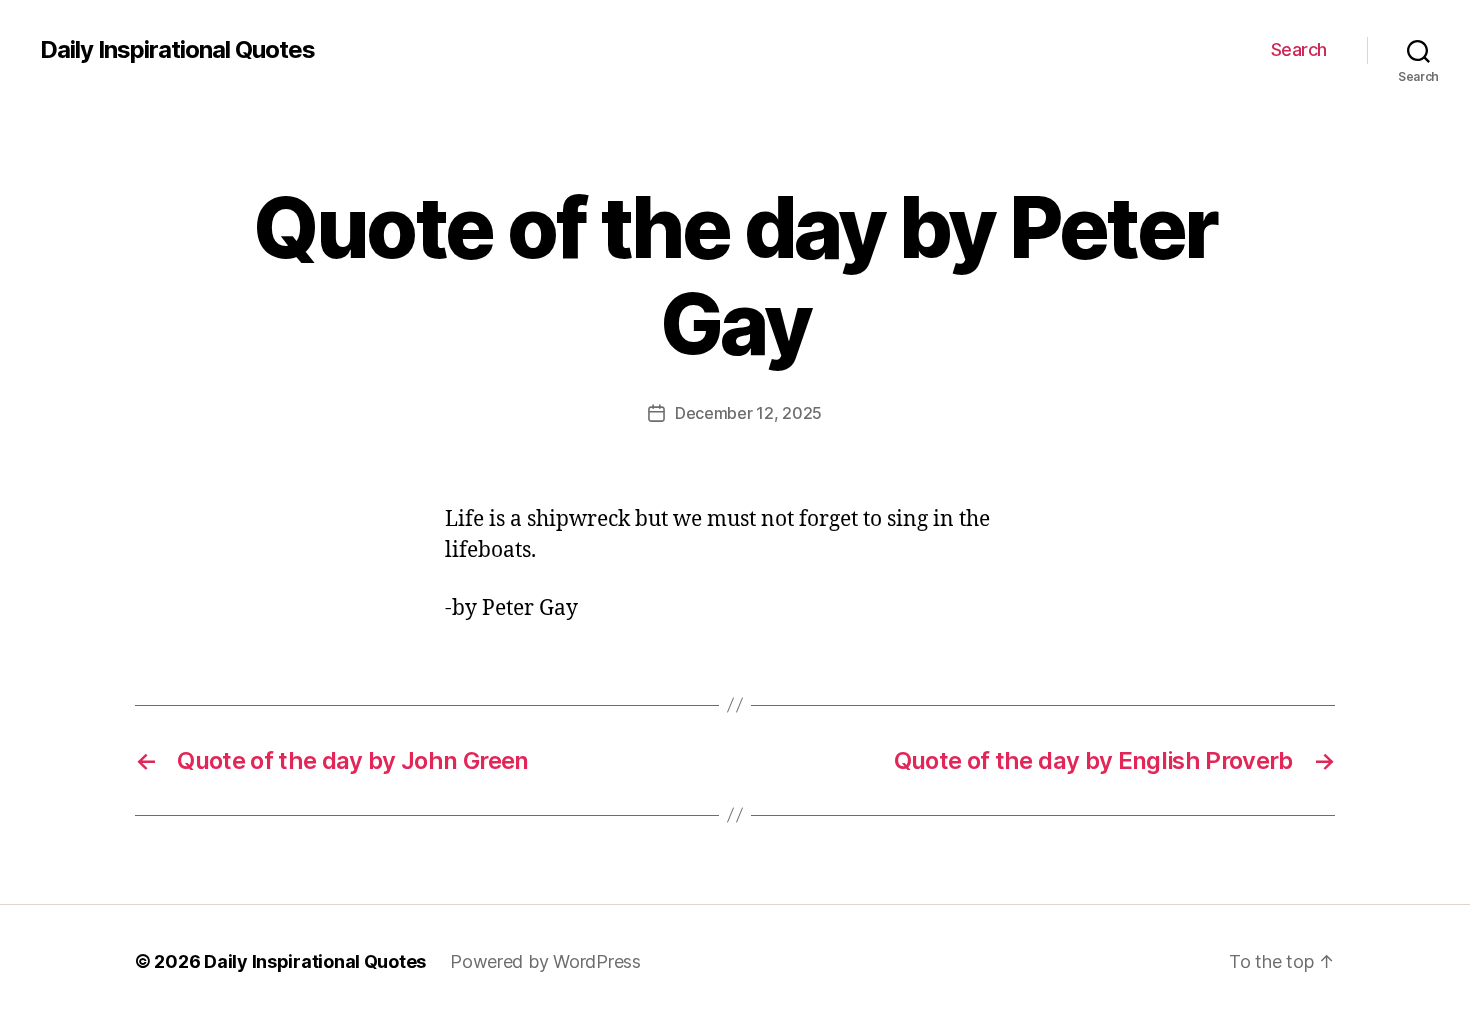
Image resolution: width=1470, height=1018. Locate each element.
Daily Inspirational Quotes (177, 50)
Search (1299, 49)
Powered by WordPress (545, 961)
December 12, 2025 (748, 413)
